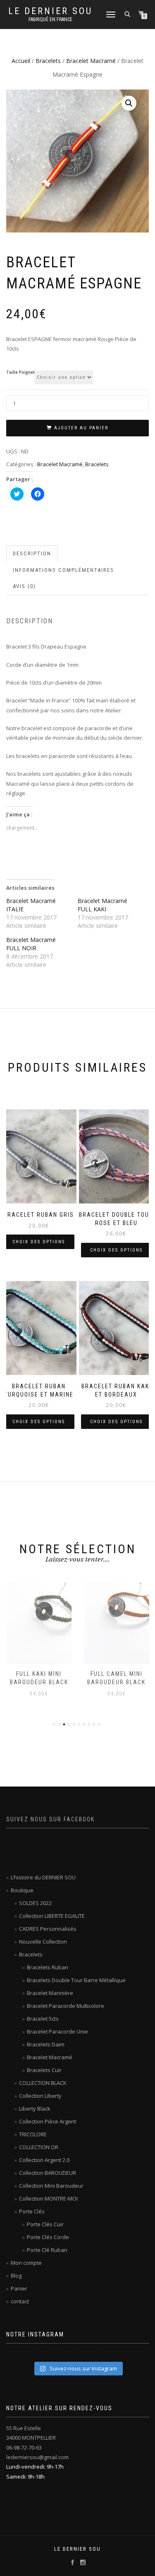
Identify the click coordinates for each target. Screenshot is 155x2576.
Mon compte (26, 2263)
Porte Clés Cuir (45, 2224)
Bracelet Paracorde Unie (57, 2031)
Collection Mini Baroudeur (51, 2186)
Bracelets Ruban (48, 1967)
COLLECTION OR (39, 2147)
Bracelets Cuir (44, 2070)
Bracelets (48, 61)
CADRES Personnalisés (48, 1929)
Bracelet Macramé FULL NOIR (31, 944)
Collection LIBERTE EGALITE (52, 1916)
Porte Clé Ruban (47, 2250)
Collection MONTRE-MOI (48, 2198)
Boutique (22, 1890)
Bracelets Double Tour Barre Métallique (76, 1980)
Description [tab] (32, 553)
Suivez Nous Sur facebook (50, 1819)
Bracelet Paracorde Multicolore (66, 2006)
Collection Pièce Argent (48, 2121)
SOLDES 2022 (35, 1903)
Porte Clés (32, 2211)
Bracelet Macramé (91, 61)
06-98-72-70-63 (24, 2448)
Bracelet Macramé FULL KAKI (103, 905)
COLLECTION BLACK (43, 2083)
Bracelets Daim (46, 2044)
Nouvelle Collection (43, 1942)
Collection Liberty (40, 2096)
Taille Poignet (20, 373)
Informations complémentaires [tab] (63, 570)
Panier (19, 2288)
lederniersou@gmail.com (37, 2457)
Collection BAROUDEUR (48, 2173)
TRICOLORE (33, 2134)
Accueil (21, 61)
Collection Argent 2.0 (44, 2160)
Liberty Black (35, 2109)
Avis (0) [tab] (24, 586)
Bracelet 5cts (43, 2019)
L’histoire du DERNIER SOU (43, 1877)
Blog (16, 2276)
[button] (129, 103)
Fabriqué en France (50, 19)
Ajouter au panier (81, 428)
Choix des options (39, 1242)
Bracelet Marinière (50, 1993)
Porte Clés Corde (48, 2237)
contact (20, 2301)
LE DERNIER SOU (50, 11)
